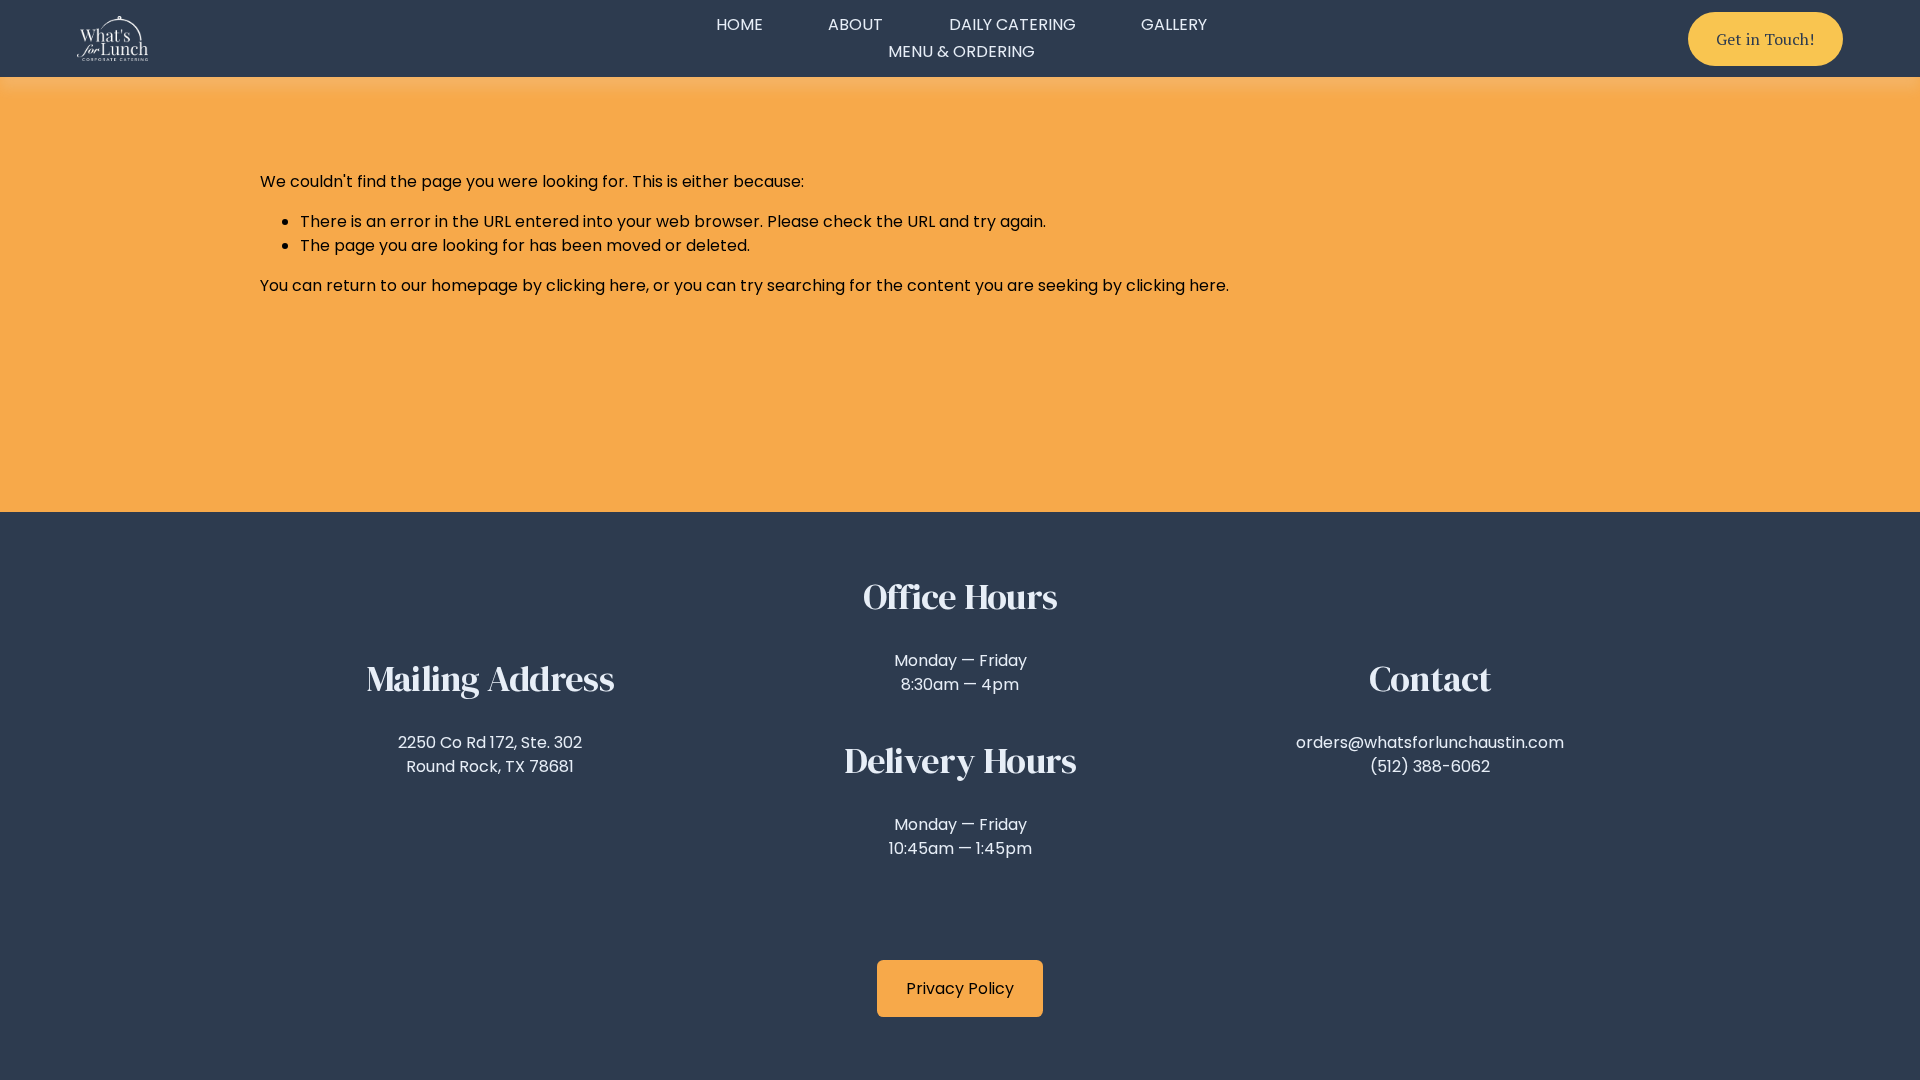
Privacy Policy (960, 988)
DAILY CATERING (1012, 24)
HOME (739, 24)
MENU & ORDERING (961, 51)
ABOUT (855, 24)
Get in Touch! (1765, 39)
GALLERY (1174, 24)
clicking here (596, 285)
